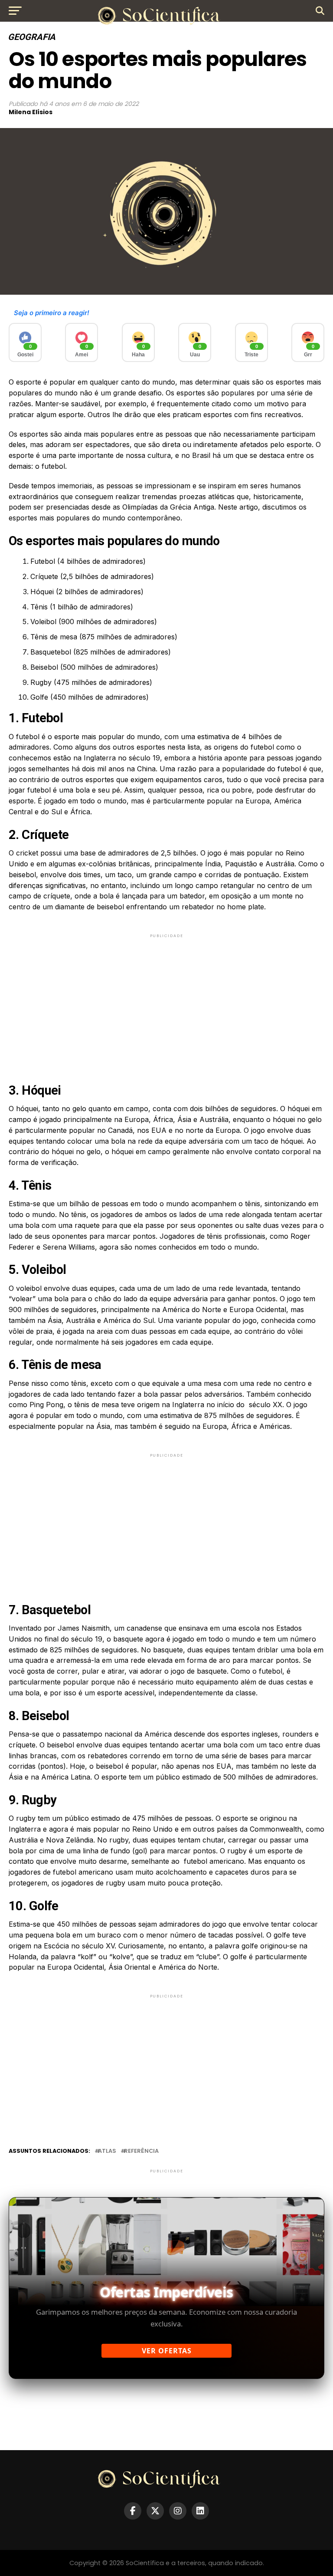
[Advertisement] (166, 1000)
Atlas (107, 2151)
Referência (141, 2151)
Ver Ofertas (167, 2351)
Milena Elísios (31, 112)
